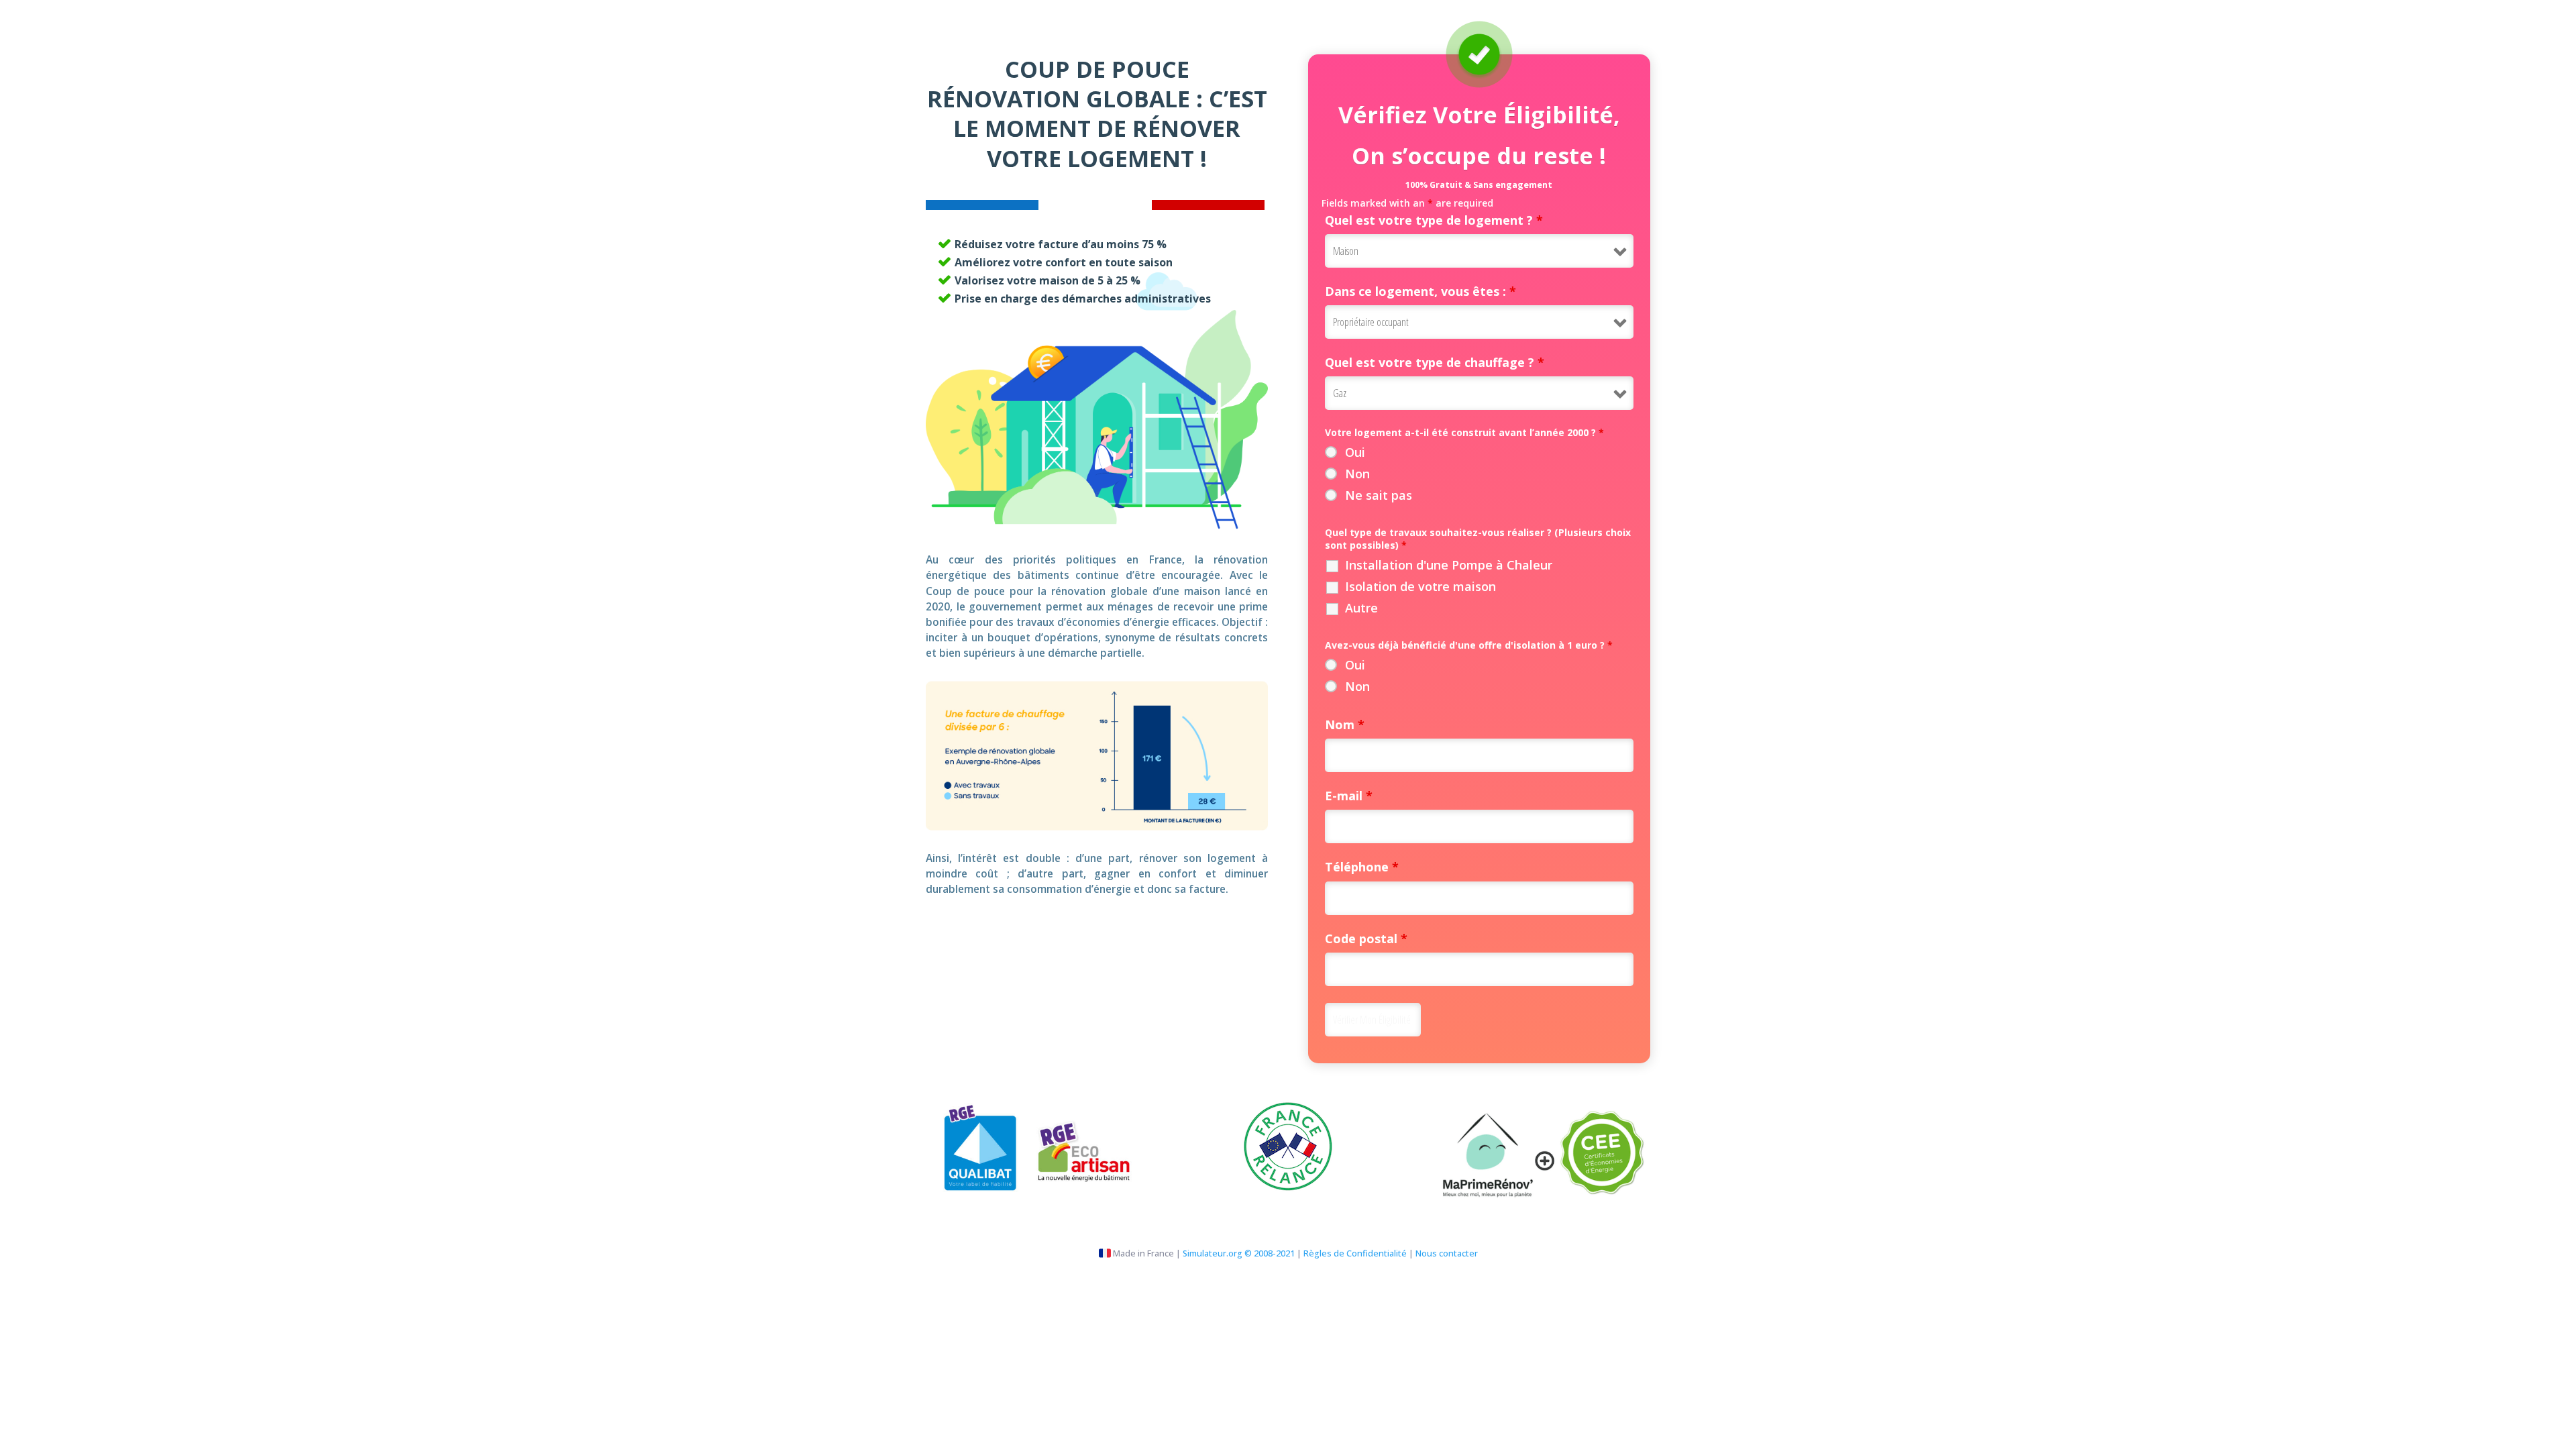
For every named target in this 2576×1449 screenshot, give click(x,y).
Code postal (1366, 938)
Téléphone (1362, 867)
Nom (1345, 724)
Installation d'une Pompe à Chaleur (1449, 565)
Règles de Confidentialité (1355, 1253)
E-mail (1349, 796)
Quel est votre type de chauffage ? (1435, 362)
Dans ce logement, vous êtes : (1420, 291)
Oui (1355, 452)
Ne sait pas (1379, 495)
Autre (1361, 608)
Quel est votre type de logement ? (1434, 220)
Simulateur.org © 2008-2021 (1239, 1253)
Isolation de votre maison (1420, 586)
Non (1357, 474)
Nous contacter (1447, 1253)
